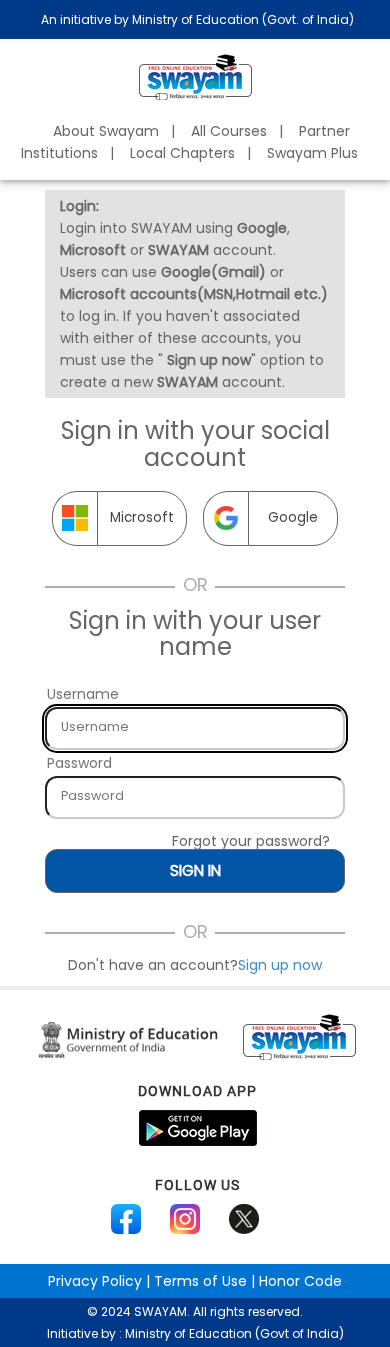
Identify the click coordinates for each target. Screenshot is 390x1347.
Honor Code (300, 1281)
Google (293, 517)
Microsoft (142, 517)
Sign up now (280, 965)
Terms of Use (200, 1281)
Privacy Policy (95, 1281)
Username (83, 694)
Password (79, 763)
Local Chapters (182, 153)
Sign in (195, 870)
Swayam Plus (312, 153)
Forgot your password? (251, 841)
